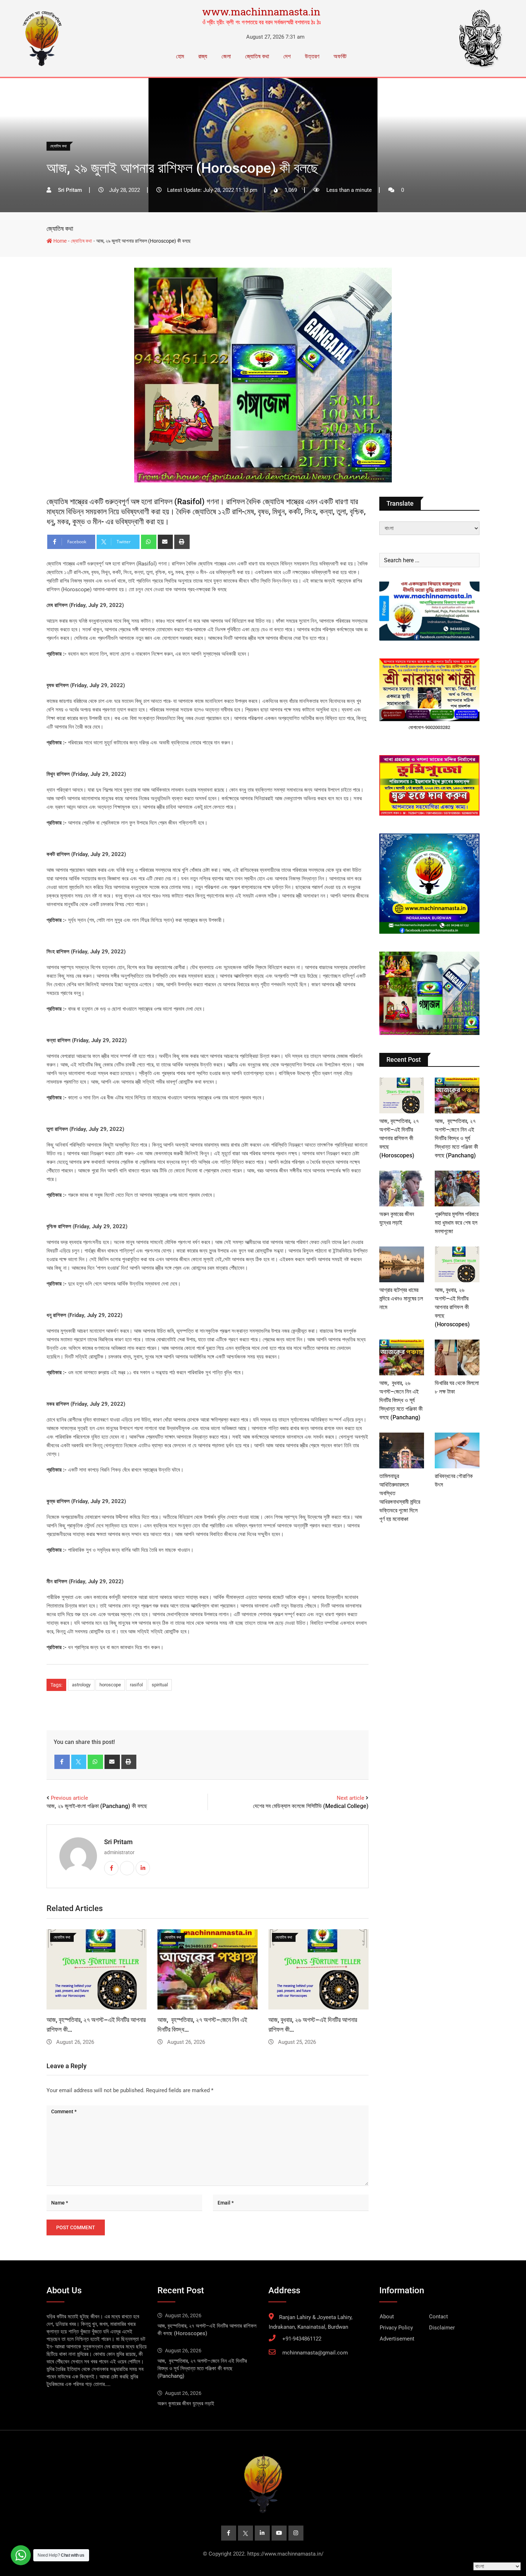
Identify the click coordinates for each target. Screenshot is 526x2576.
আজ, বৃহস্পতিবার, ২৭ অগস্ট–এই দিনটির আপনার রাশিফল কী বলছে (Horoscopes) (399, 1138)
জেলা (226, 56)
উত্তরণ (312, 56)
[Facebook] (62, 1762)
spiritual (160, 1685)
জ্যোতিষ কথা (257, 56)
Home (59, 241)
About (387, 2317)
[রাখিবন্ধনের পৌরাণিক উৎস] (457, 1450)
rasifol (136, 1685)
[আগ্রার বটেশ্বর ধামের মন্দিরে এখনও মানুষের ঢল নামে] (402, 1264)
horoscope (110, 1685)
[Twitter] (79, 1762)
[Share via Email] (165, 542)
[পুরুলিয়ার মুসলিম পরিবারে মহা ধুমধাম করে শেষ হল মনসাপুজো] (457, 1189)
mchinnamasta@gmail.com (315, 2353)
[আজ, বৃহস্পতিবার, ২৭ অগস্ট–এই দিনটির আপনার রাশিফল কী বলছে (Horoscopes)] (402, 1095)
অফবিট (340, 56)
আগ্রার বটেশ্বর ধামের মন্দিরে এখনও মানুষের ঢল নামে (401, 1299)
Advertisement (397, 2339)
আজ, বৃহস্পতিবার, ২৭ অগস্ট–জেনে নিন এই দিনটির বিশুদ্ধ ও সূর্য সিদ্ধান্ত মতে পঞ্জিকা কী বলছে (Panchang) (456, 1138)
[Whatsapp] (149, 542)
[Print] (182, 542)
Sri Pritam (118, 1842)
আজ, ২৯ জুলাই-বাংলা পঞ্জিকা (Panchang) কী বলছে (97, 1806)
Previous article (69, 1798)
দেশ (287, 56)
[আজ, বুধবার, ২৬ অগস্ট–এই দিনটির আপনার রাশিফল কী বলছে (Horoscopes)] (457, 1264)
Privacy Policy (396, 2328)
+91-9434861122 (302, 2339)
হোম (180, 56)
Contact (439, 2317)
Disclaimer (442, 2328)
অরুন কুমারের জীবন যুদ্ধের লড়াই (186, 2404)
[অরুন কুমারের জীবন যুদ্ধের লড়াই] (402, 1189)
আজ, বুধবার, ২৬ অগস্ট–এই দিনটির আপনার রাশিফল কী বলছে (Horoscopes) (452, 1307)
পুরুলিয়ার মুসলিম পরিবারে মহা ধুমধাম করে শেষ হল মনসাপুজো (457, 1223)
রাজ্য (203, 56)
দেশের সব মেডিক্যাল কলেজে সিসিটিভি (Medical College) (311, 1806)
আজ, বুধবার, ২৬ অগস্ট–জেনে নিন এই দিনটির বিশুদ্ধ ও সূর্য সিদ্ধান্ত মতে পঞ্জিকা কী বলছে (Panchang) (401, 1400)
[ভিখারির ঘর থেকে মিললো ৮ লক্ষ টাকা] (457, 1357)
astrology (81, 1685)
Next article (350, 1798)
